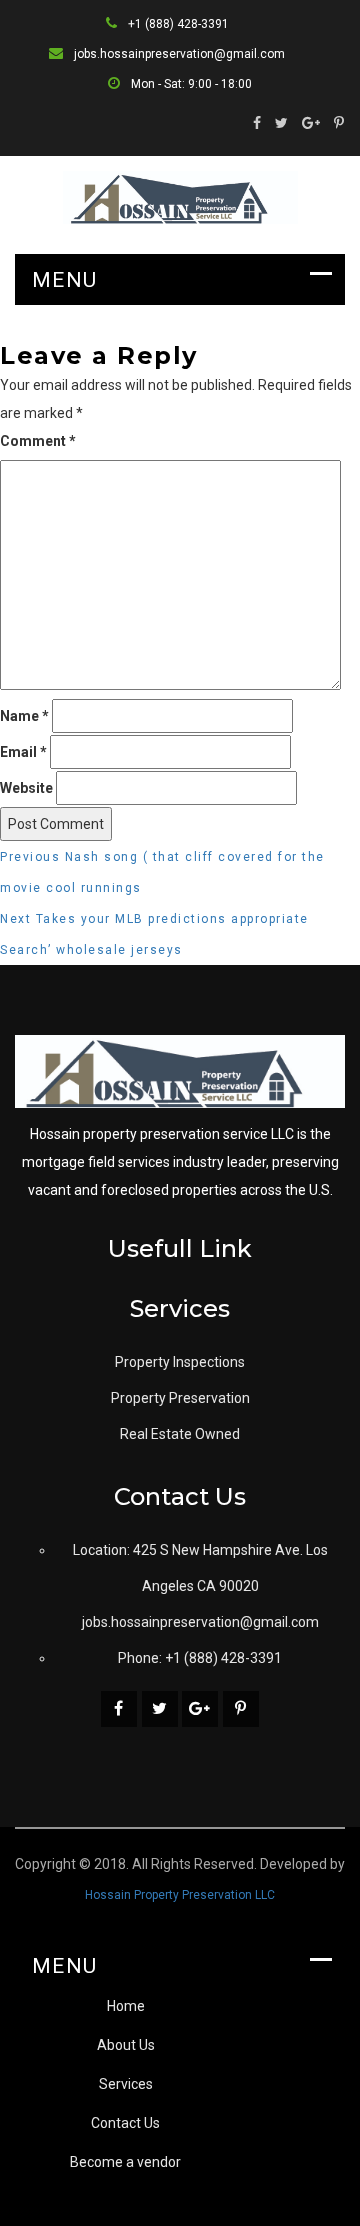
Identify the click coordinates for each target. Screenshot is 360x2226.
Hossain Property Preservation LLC (180, 1895)
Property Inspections (180, 1362)
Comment (38, 441)
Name (24, 716)
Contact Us (125, 2123)
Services (126, 2084)
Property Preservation (180, 1398)
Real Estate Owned (180, 1434)
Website (26, 788)
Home (126, 2006)
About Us (126, 2045)
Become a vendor (125, 2162)
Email (23, 752)
